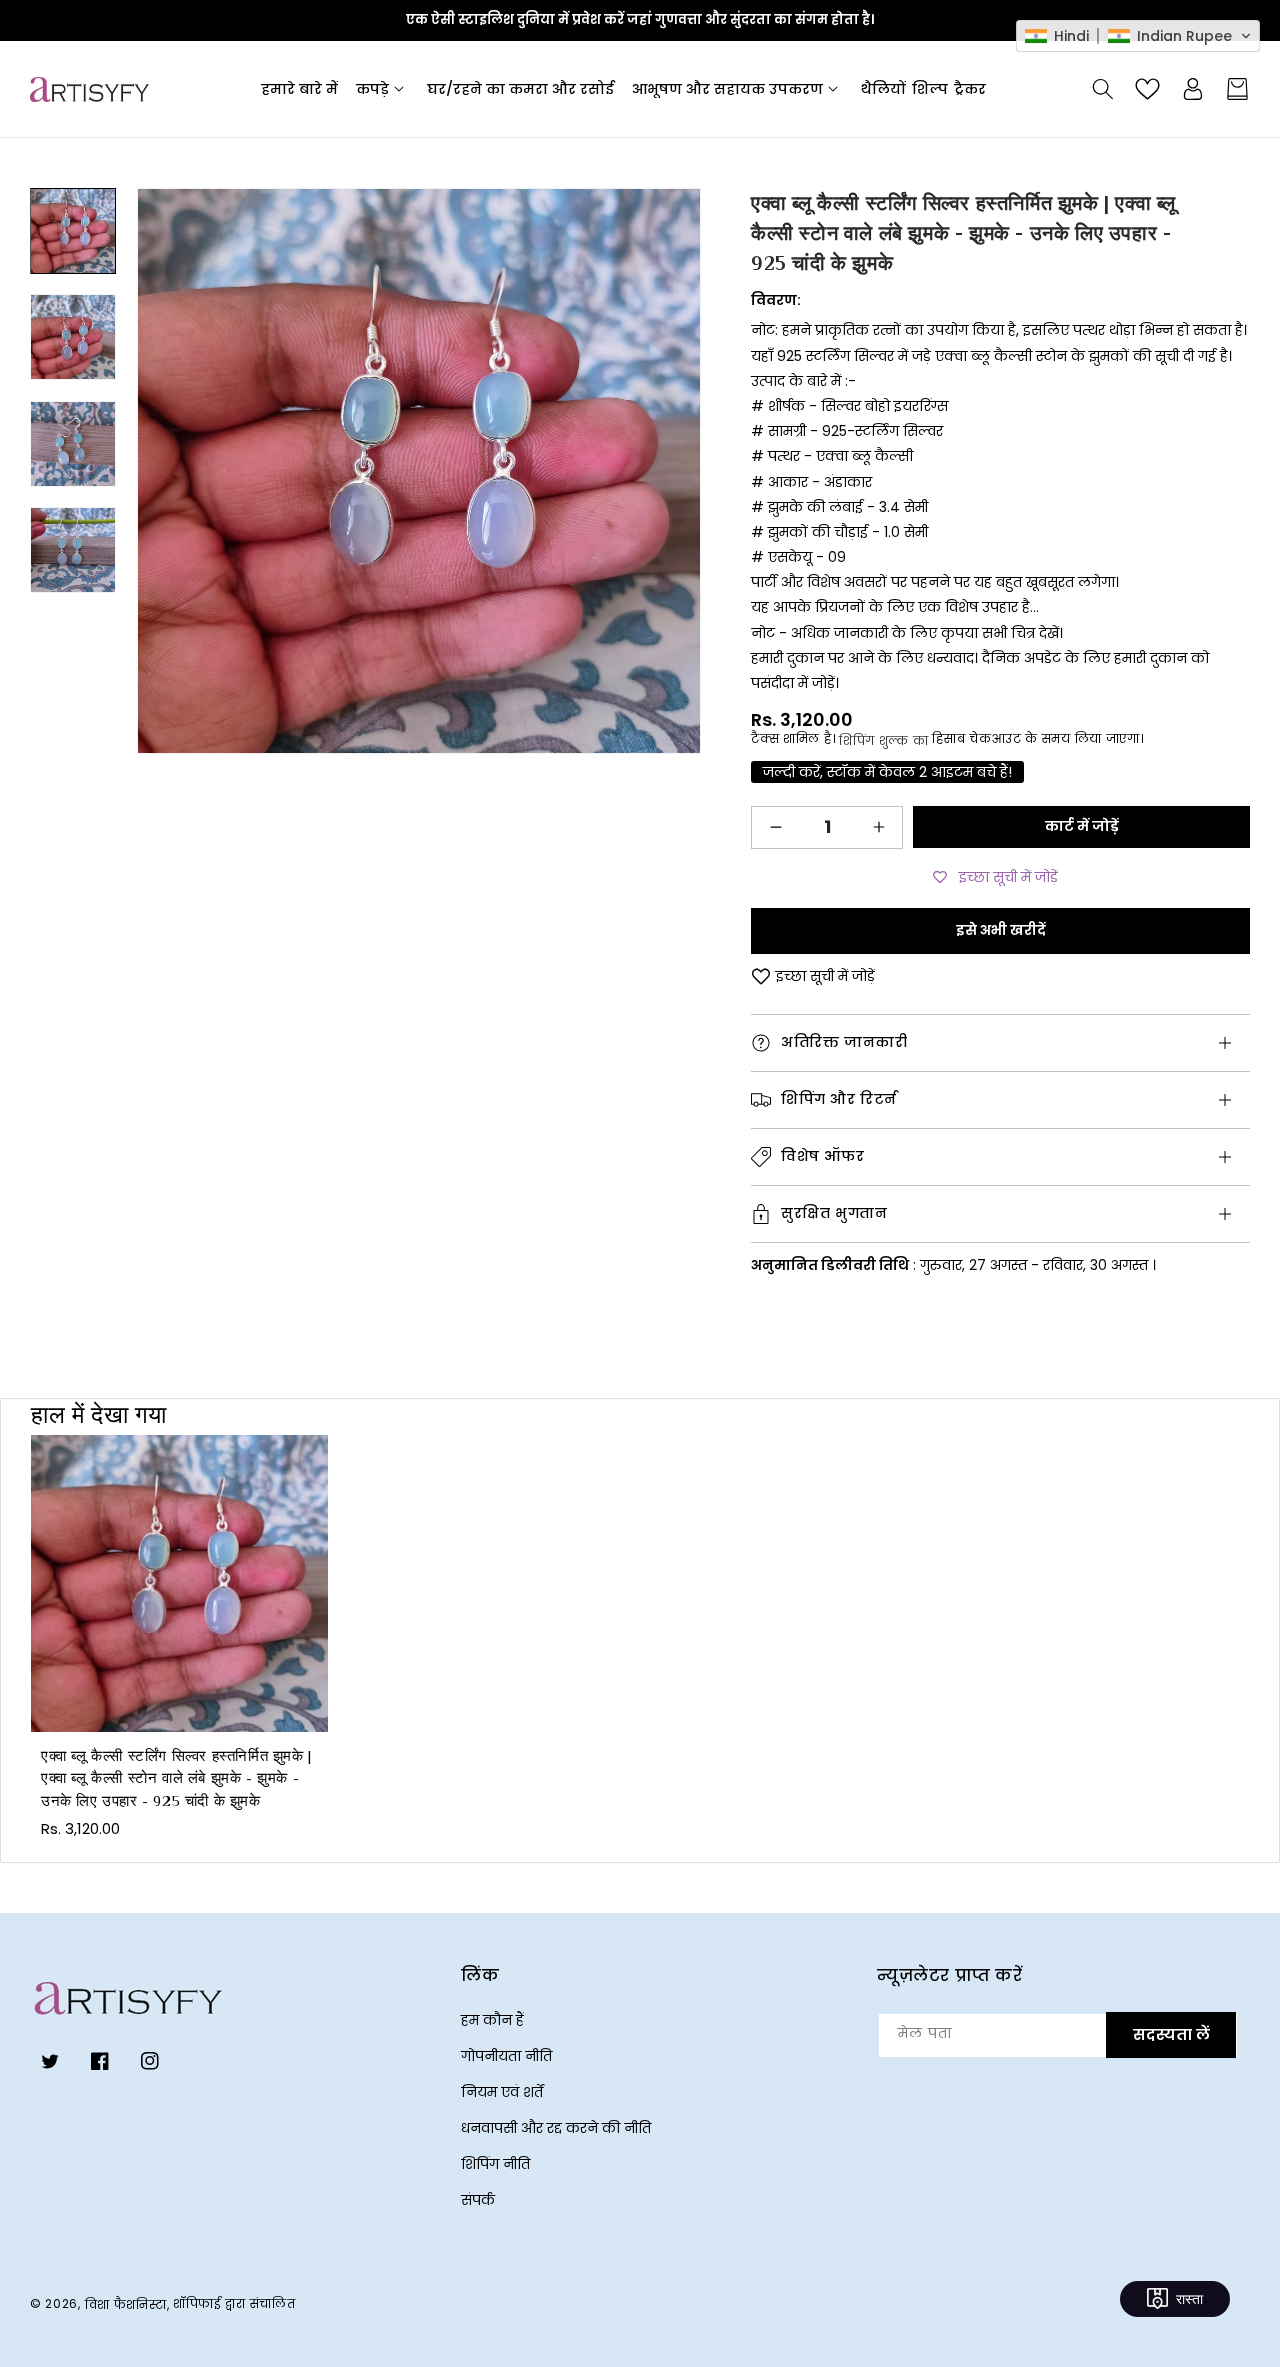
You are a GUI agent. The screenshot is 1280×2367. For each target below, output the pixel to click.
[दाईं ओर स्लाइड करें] (73, 700)
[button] (382, 89)
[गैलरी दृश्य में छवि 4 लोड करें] (73, 550)
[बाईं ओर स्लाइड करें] (73, 188)
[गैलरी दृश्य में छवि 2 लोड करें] (73, 338)
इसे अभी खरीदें (1001, 930)
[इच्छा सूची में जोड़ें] (761, 976)
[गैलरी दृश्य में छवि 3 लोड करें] (73, 444)
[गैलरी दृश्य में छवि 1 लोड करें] (73, 231)
